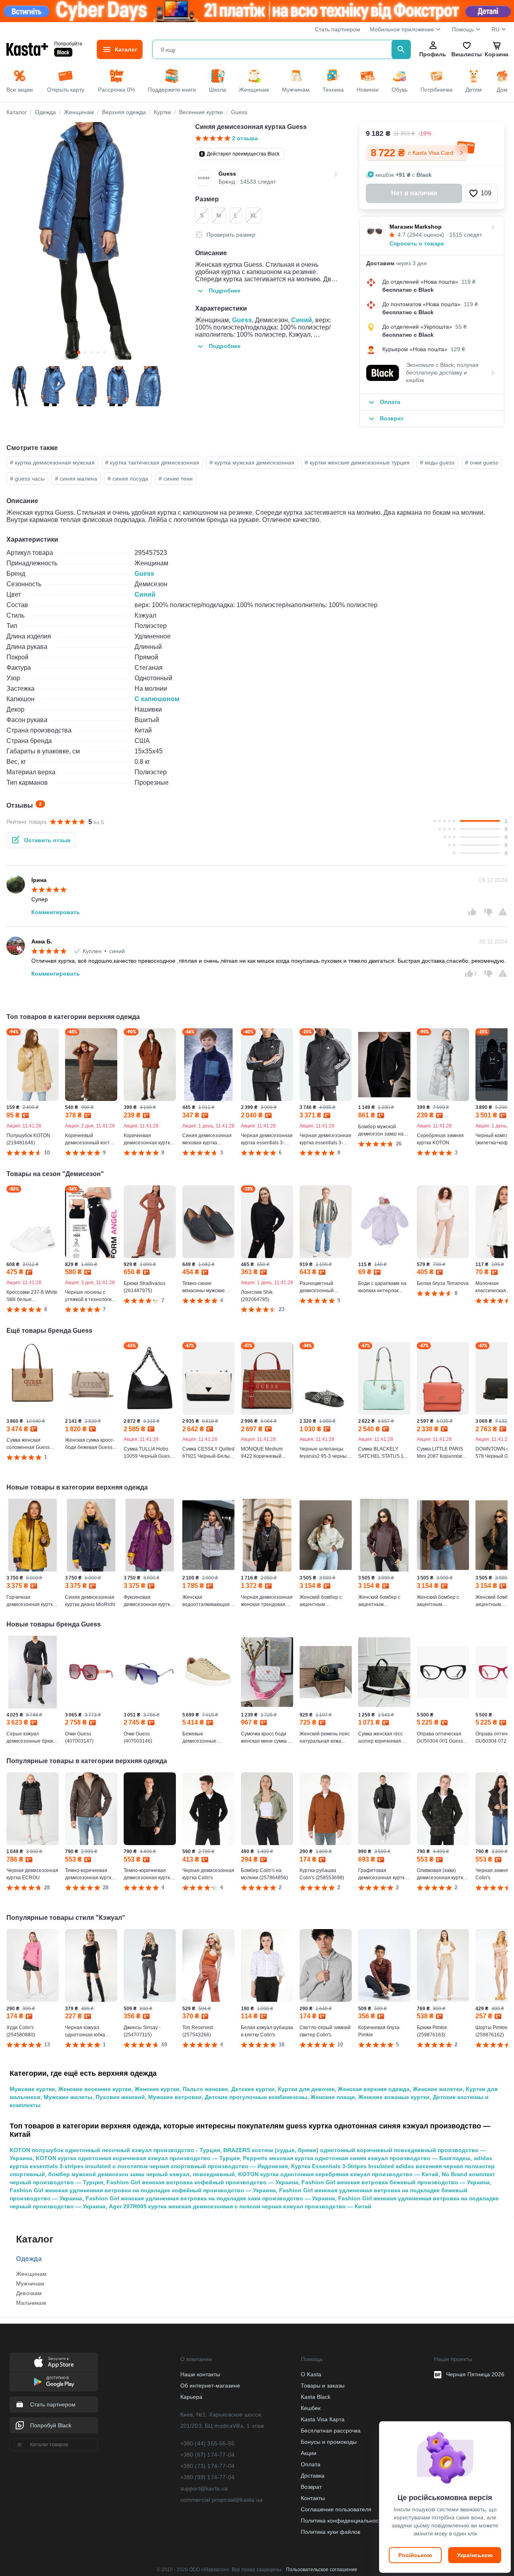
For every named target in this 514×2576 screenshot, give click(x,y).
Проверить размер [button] (231, 235)
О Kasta (311, 2374)
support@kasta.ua (204, 2488)
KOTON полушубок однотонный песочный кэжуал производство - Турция (115, 2150)
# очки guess (482, 462)
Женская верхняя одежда (374, 2089)
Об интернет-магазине (210, 2386)
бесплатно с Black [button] (408, 290)
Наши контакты (200, 2374)
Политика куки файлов (330, 2532)
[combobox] (273, 49)
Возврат (311, 2487)
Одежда (29, 2259)
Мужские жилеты (68, 2097)
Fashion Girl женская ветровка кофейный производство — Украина (202, 2182)
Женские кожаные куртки (394, 2097)
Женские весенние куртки (95, 2089)
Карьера (191, 2397)
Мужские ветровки (175, 2097)
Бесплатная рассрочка (331, 2431)
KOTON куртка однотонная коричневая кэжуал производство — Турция (138, 2158)
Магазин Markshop (416, 227)
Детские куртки (253, 2089)
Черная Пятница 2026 (475, 2374)
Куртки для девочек (306, 2089)
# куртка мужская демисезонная (252, 462)
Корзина (497, 54)
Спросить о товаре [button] (417, 243)
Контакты (313, 2498)
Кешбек (311, 2408)
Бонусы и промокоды (329, 2442)
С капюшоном (157, 699)
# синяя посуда (128, 479)
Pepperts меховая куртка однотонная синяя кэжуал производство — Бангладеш (357, 2158)
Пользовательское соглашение (322, 2570)
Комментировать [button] (56, 912)
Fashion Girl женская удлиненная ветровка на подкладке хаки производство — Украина (210, 2198)
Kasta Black (316, 2397)
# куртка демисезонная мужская (52, 462)
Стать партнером (338, 29)
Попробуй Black (51, 2425)
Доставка (313, 2476)
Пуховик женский (120, 2097)
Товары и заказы (323, 2386)
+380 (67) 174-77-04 (208, 2455)
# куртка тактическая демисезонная (152, 462)
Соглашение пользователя (336, 2509)
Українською (475, 2555)
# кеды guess (437, 462)
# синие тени (176, 479)
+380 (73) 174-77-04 (208, 2466)
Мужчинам (30, 2283)
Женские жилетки (438, 2089)
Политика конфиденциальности (343, 2521)
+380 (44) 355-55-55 (208, 2443)
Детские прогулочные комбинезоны (256, 2097)
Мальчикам (31, 2303)
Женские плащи (333, 2097)
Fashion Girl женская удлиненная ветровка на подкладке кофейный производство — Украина (143, 2190)
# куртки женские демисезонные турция (357, 462)
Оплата (311, 2464)
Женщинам (32, 2274)
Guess (242, 320)
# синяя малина (76, 479)
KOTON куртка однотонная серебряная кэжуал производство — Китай (338, 2174)
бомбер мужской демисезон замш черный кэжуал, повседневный (142, 2174)
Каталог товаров (49, 2445)
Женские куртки (157, 2089)
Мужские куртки (32, 2089)
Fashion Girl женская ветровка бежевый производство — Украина (396, 2182)
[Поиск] (401, 49)
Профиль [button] (433, 54)
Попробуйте (68, 44)
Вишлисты (467, 54)
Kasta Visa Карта (323, 2419)
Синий (302, 320)
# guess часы (27, 479)
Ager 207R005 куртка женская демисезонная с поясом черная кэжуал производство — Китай (240, 2206)
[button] (482, 193)
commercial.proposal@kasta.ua (222, 2500)
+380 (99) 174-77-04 (208, 2477)
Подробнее (225, 291)
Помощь (463, 29)
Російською (415, 2555)
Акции (309, 2453)
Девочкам (29, 2293)
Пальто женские (205, 2089)
